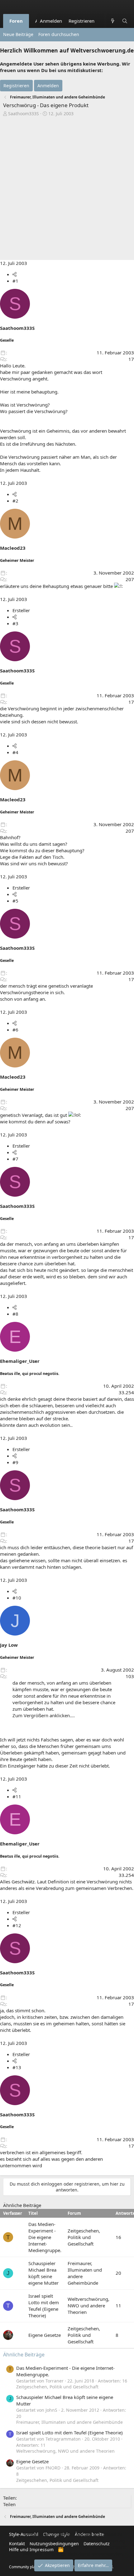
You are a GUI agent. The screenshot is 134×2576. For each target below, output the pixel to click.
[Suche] (125, 21)
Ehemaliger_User (20, 1361)
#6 (15, 1030)
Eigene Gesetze (45, 2335)
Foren (16, 21)
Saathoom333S (24, 114)
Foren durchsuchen (59, 34)
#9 (15, 1462)
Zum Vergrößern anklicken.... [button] (44, 1715)
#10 (17, 1598)
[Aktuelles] (112, 21)
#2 (15, 501)
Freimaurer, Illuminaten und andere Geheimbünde (69, 2422)
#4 (15, 752)
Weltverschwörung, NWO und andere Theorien (89, 2305)
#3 (15, 623)
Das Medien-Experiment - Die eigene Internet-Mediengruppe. (45, 2237)
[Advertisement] (67, 187)
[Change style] (101, 18)
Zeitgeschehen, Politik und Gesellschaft (84, 2237)
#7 (15, 1159)
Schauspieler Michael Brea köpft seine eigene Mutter (43, 2273)
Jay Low (9, 1645)
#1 (15, 281)
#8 (15, 1314)
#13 (17, 2067)
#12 (17, 1925)
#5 (15, 901)
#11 (17, 1796)
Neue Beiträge (18, 34)
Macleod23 (13, 548)
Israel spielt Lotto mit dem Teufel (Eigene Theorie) (44, 2306)
